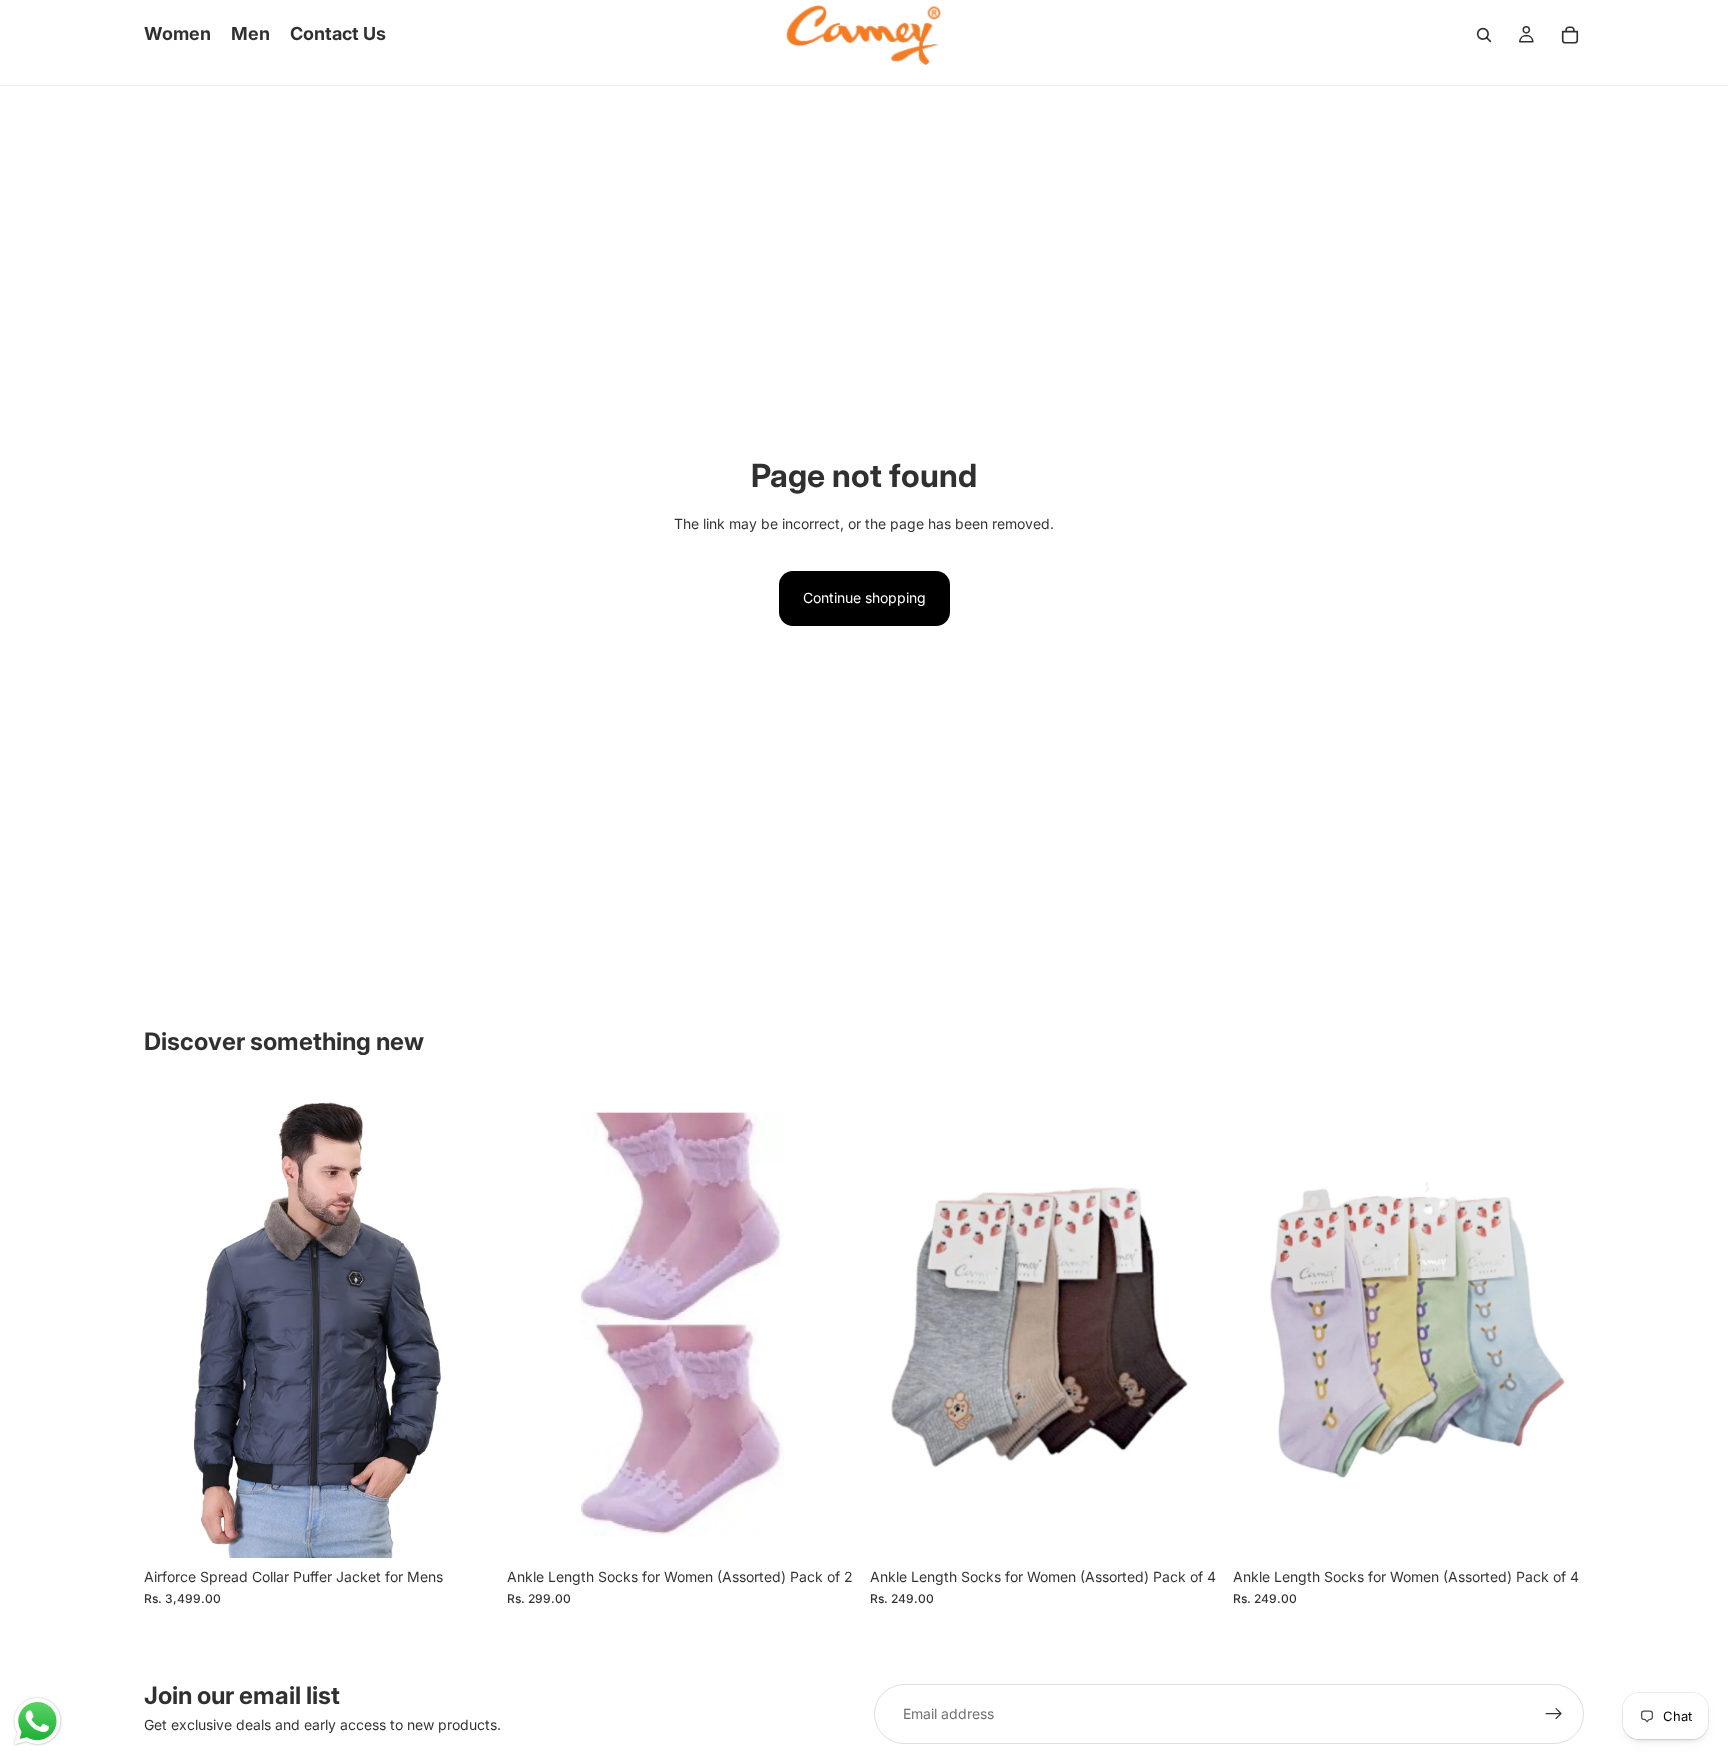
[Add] (827, 1527)
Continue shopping (864, 597)
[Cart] (1570, 35)
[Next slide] (465, 1324)
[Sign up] (1554, 1714)
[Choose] (464, 1527)
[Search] (1484, 35)
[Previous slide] (174, 1324)
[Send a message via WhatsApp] (37, 1721)
